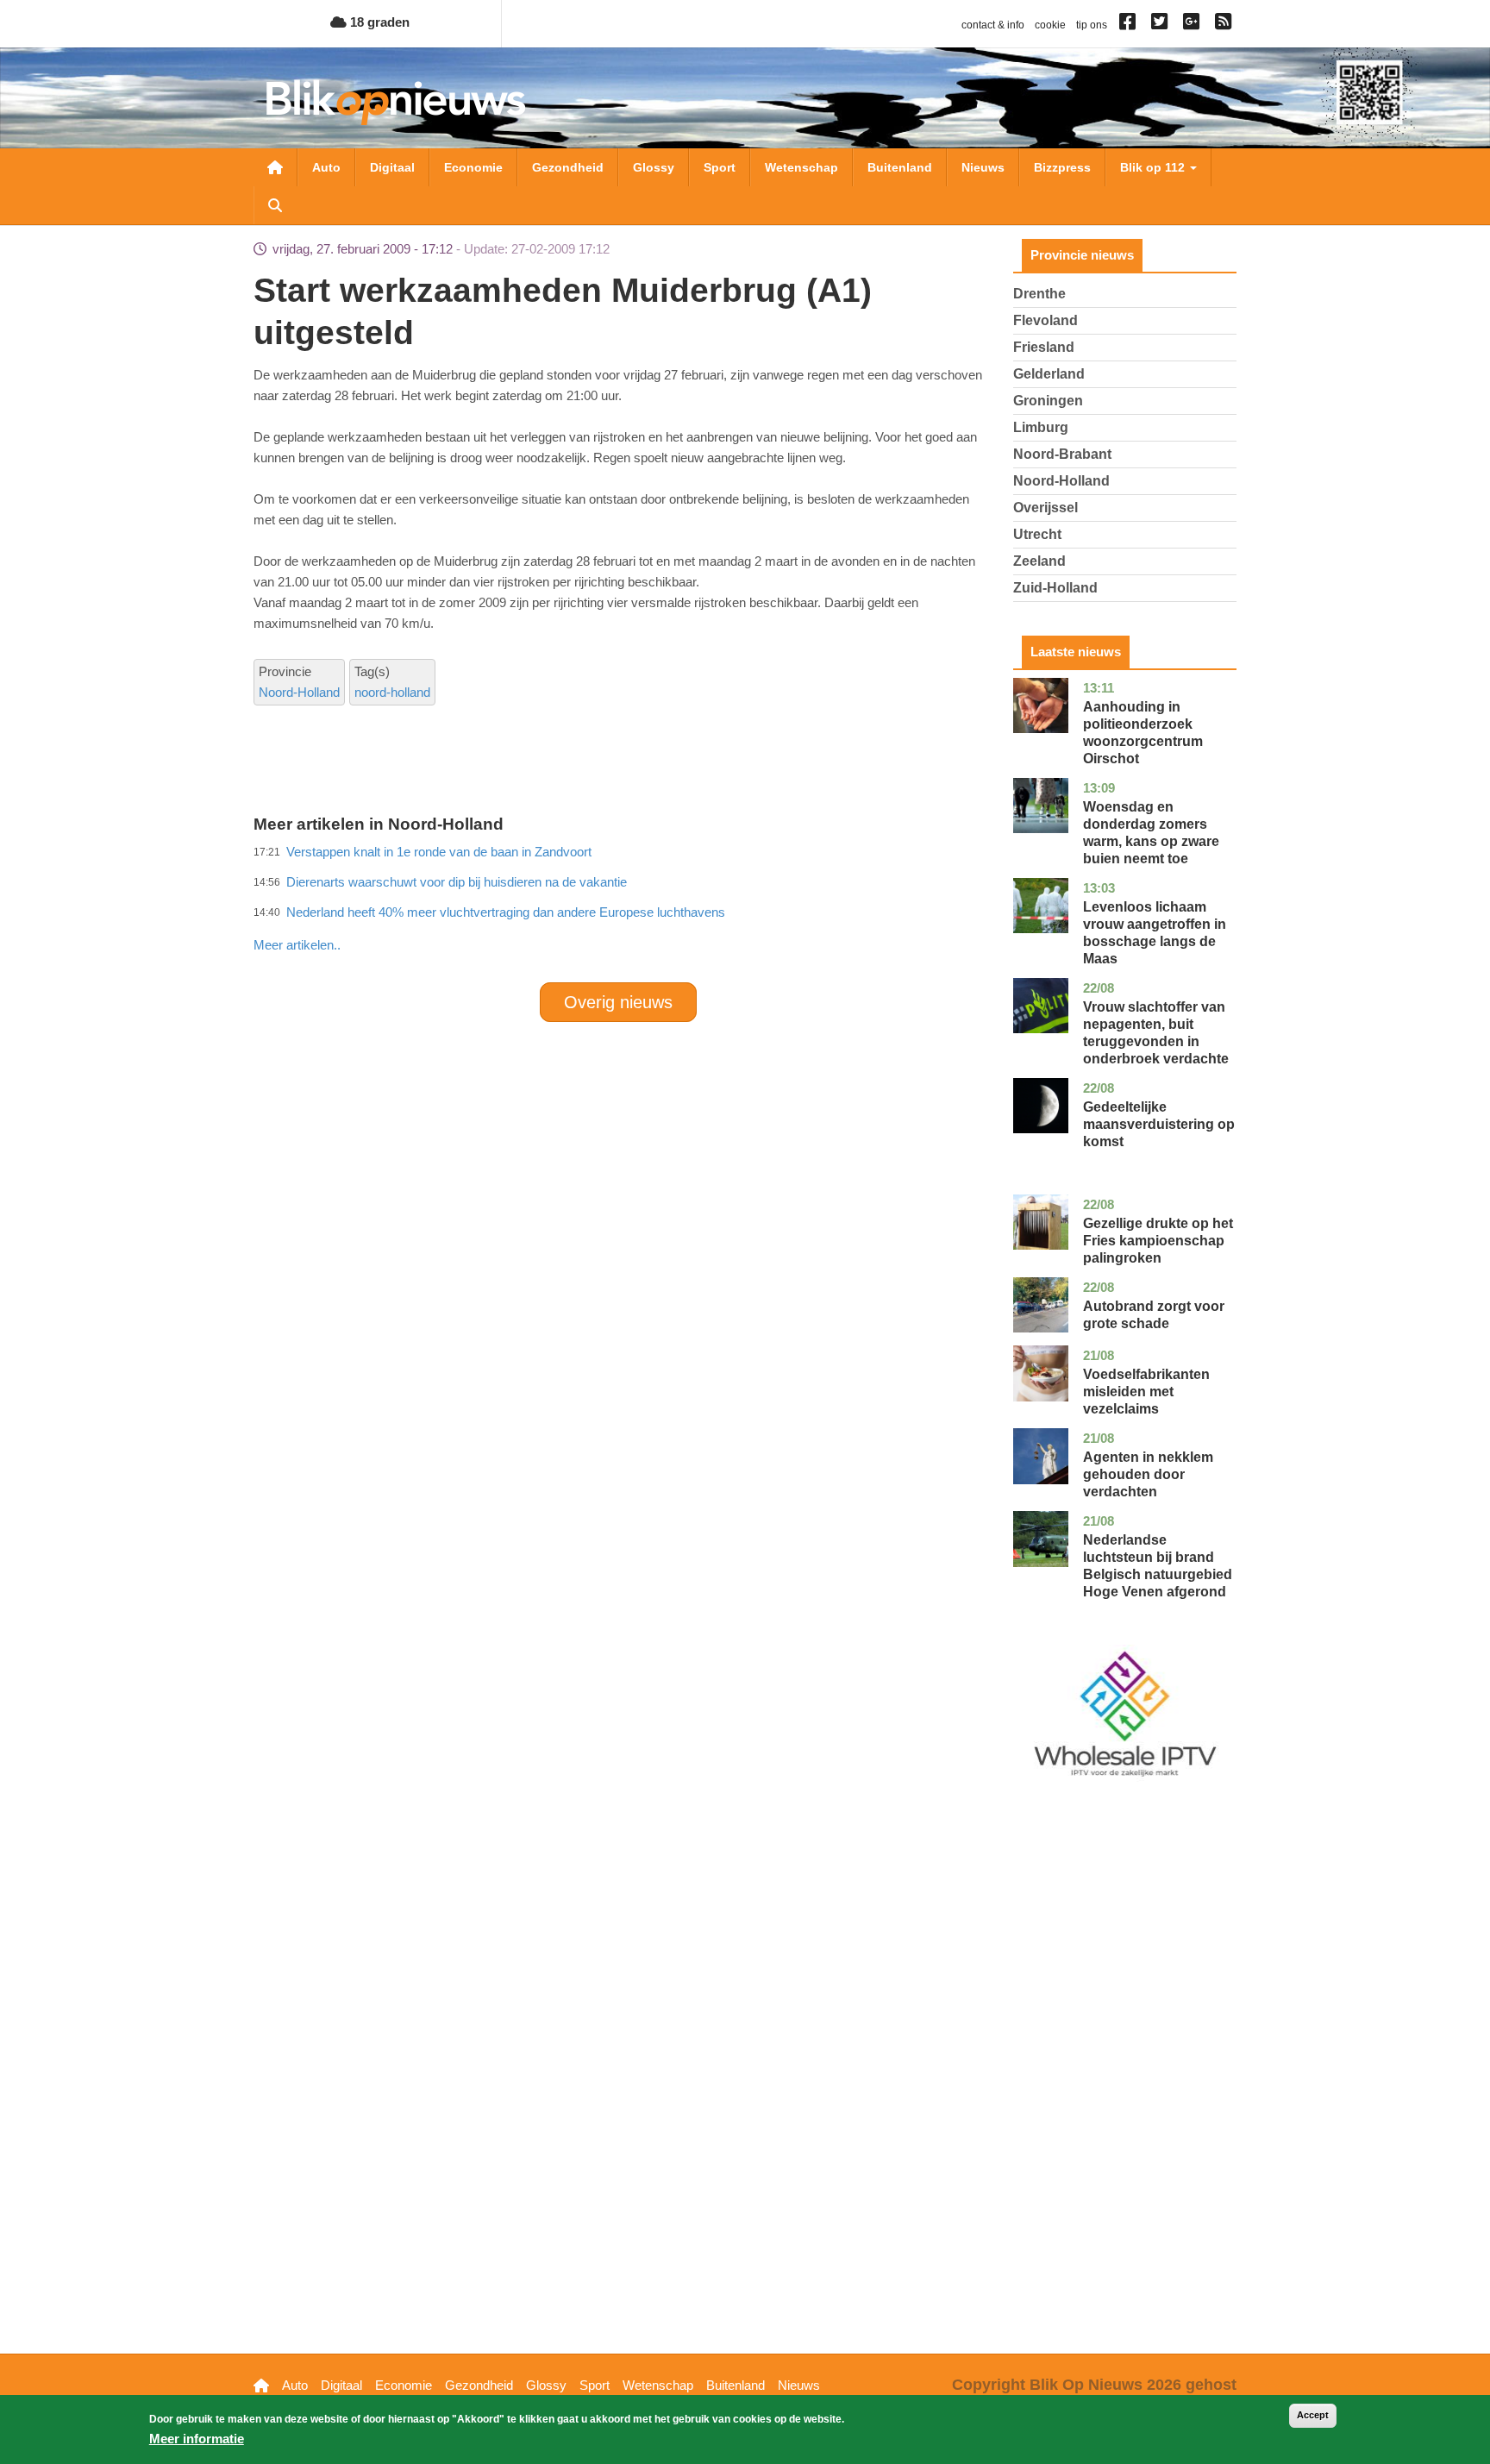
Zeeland (1039, 561)
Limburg (1041, 427)
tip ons (1092, 25)
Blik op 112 (1154, 167)
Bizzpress (1062, 167)
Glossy (654, 167)
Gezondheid (568, 167)
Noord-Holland (299, 692)
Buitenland (900, 167)
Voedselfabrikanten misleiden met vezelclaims (1146, 1392)
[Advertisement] (618, 907)
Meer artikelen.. (297, 945)
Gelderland (1049, 374)
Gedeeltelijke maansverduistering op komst (1159, 1124)
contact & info (993, 25)
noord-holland (392, 692)
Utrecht (1037, 534)
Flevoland (1046, 320)
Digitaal (392, 167)
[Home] (396, 102)
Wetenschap (801, 167)
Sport (720, 167)
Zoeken (275, 205)
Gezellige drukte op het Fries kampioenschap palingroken (1158, 1241)
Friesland (1044, 347)
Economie (473, 167)
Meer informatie (197, 2439)
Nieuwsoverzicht (275, 167)
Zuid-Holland (1055, 588)
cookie (1050, 25)
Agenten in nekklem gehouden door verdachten (1148, 1474)
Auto (326, 167)
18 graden (378, 22)
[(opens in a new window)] (1130, 25)
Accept (1313, 2415)
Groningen (1048, 401)
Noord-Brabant (1062, 454)
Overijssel (1046, 508)
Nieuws (983, 167)
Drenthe (1039, 294)
